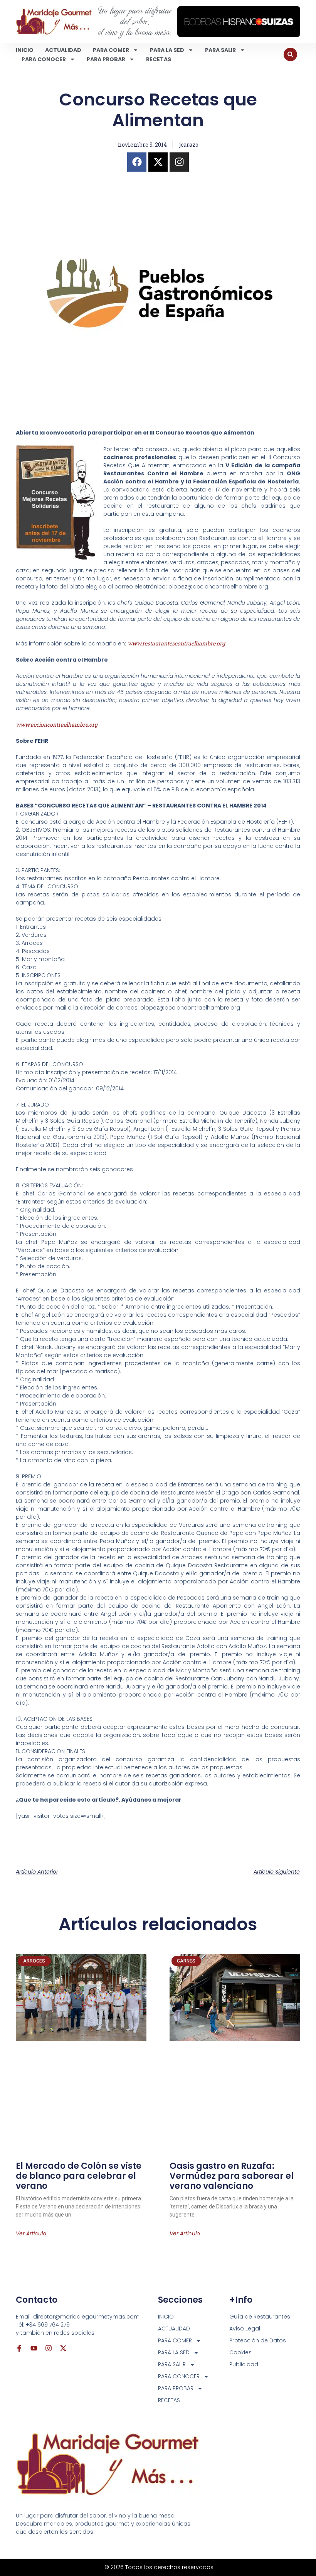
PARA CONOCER (44, 59)
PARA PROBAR (106, 59)
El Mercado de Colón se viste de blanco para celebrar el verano (79, 2176)
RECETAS (159, 59)
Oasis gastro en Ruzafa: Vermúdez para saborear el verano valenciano (232, 2176)
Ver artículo (31, 2233)
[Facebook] (137, 162)
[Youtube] (34, 2348)
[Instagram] (179, 162)
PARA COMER (111, 50)
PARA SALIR (220, 50)
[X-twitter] (158, 162)
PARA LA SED (167, 50)
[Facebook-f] (19, 2348)
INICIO (25, 50)
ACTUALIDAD (63, 50)
